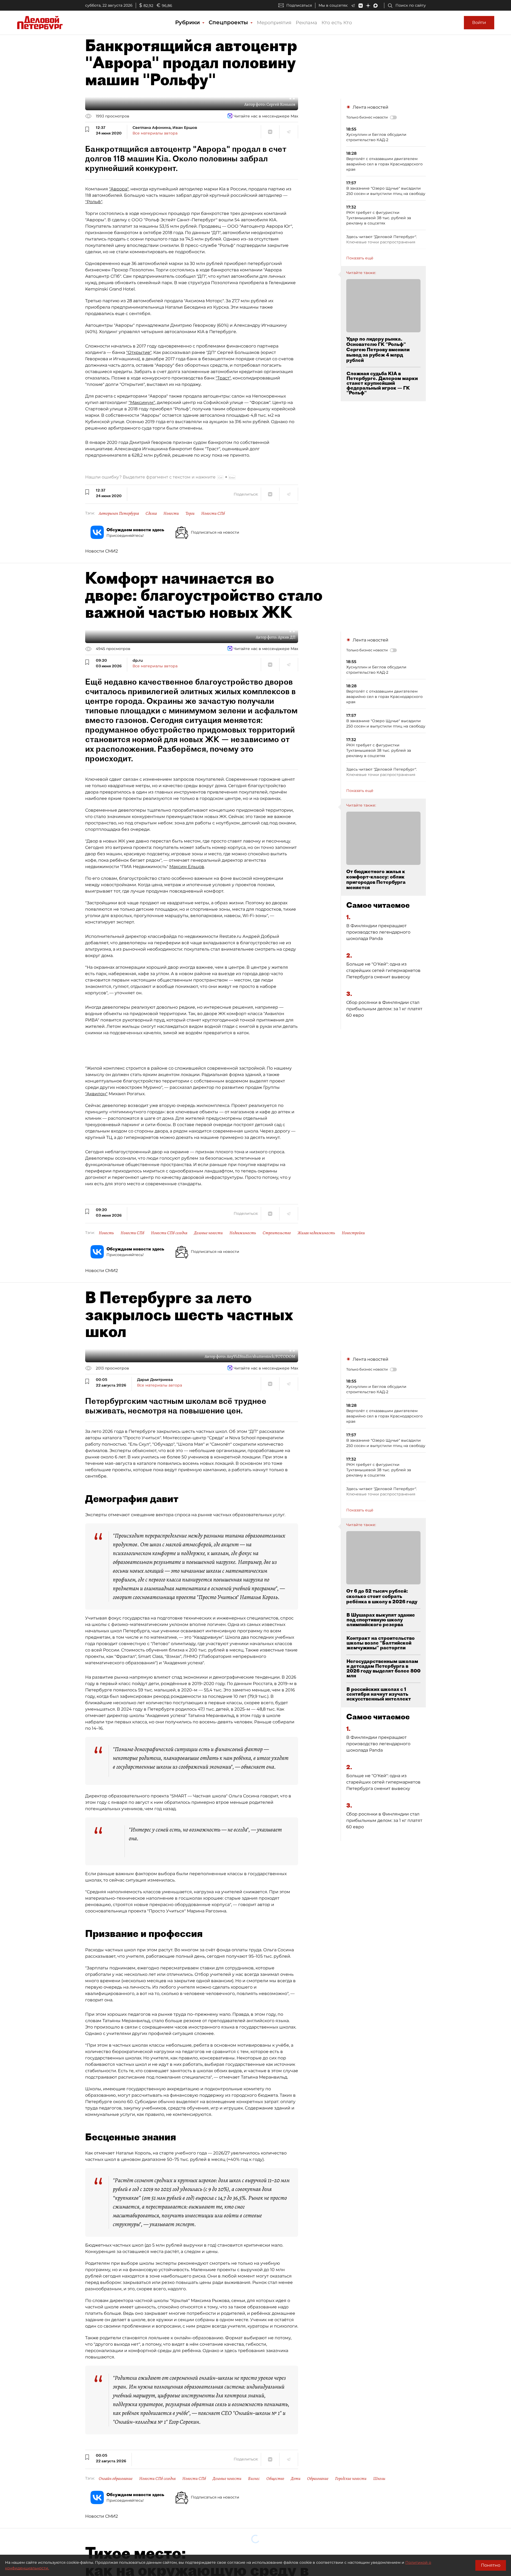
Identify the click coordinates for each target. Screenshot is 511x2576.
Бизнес (254, 2479)
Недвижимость (243, 1233)
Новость (106, 1233)
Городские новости (351, 2479)
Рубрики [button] (188, 22)
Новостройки (353, 1233)
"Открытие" (139, 352)
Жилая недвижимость (316, 1233)
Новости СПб (213, 513)
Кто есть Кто (337, 23)
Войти (479, 23)
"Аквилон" (96, 1094)
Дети (296, 2479)
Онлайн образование (116, 2479)
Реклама (306, 23)
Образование (318, 2479)
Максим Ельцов (187, 867)
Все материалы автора (155, 133)
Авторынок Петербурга (119, 513)
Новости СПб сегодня (169, 1233)
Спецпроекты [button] (229, 22)
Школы (379, 2479)
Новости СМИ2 (102, 551)
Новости (171, 513)
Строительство (277, 1233)
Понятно (491, 2565)
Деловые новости (208, 1233)
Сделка (151, 513)
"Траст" (223, 378)
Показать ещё (360, 258)
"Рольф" (94, 202)
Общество (275, 2479)
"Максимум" (142, 402)
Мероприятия (274, 23)
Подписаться (299, 5)
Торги (190, 513)
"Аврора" (119, 189)
